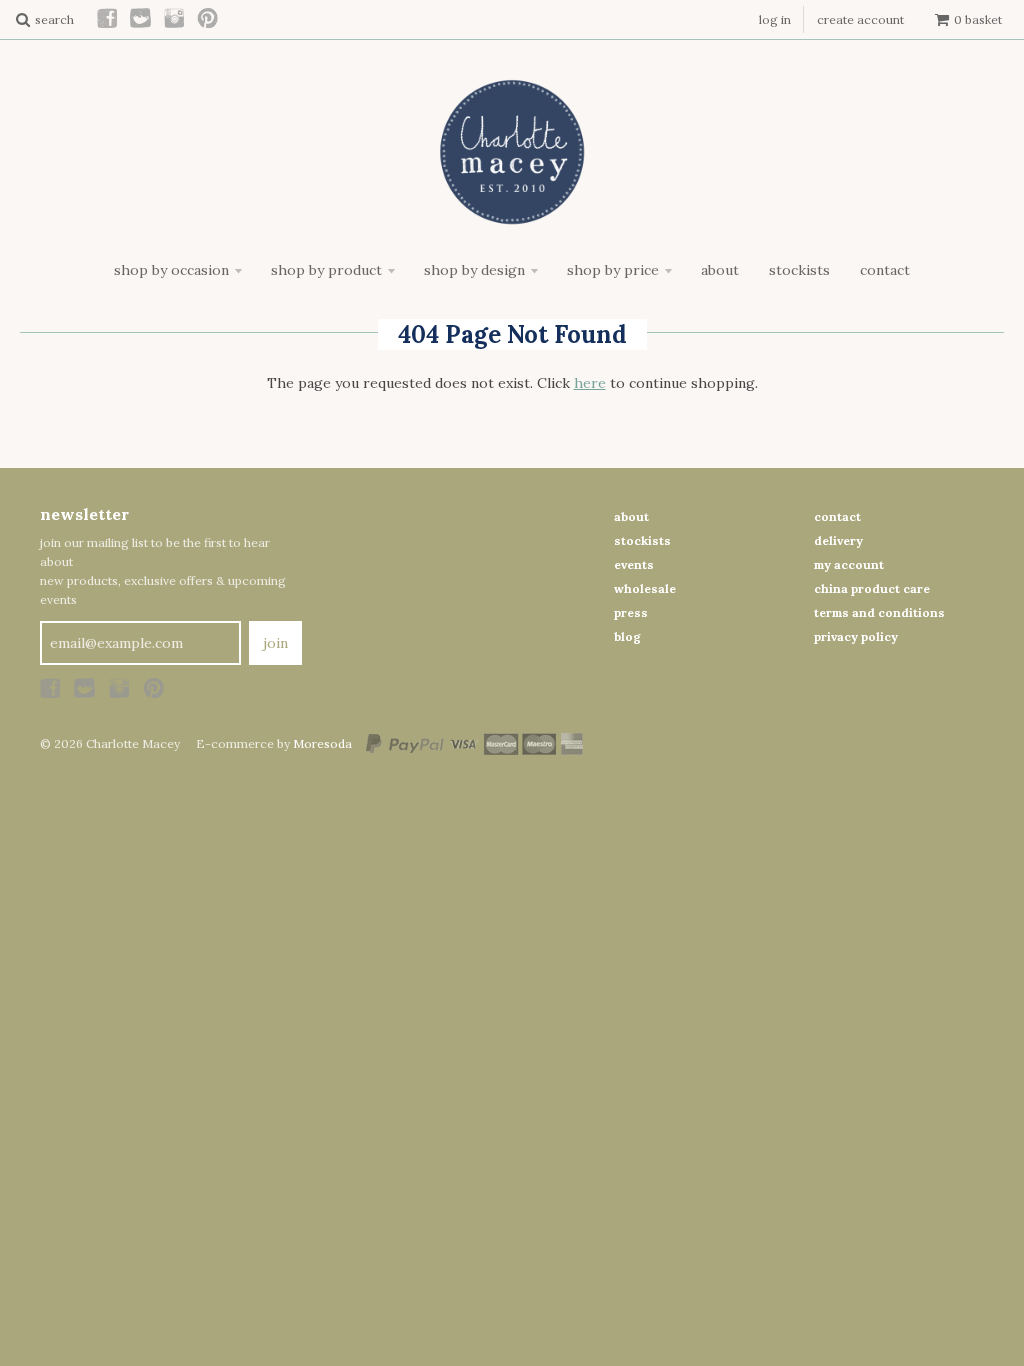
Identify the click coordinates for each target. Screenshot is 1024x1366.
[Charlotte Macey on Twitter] (141, 19)
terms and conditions (879, 612)
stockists (642, 540)
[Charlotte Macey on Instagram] (175, 19)
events (634, 564)
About (720, 270)
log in (775, 19)
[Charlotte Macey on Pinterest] (208, 19)
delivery (838, 540)
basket (978, 19)
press (631, 612)
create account (860, 19)
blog (627, 636)
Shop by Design (474, 270)
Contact (885, 270)
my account (849, 564)
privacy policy (856, 636)
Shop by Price (613, 270)
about (631, 516)
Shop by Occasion (171, 270)
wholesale (645, 588)
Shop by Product (326, 270)
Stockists (799, 270)
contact (837, 516)
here (590, 383)
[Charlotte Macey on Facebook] (108, 19)
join (275, 643)
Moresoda (322, 743)
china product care (872, 588)
